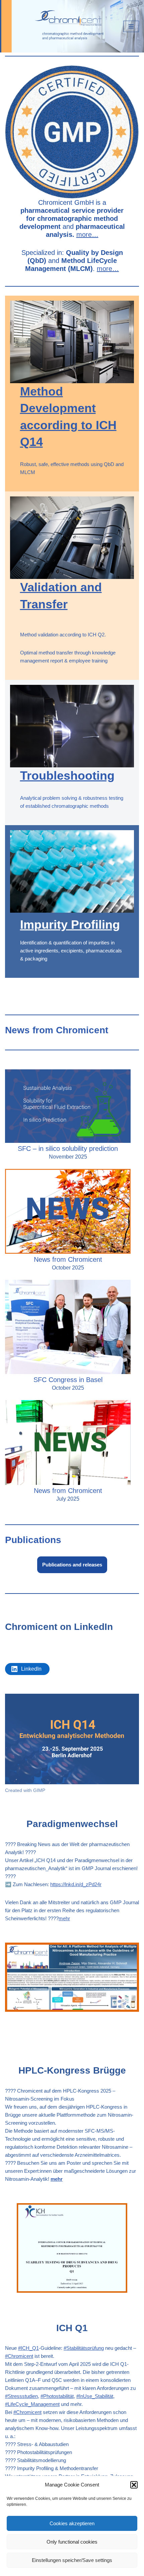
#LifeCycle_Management (32, 2404)
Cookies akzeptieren (72, 2523)
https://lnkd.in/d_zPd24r (76, 1884)
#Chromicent (19, 2356)
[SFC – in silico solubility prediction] (68, 1107)
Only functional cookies (72, 2542)
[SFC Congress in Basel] (68, 1328)
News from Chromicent (68, 1259)
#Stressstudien (21, 2396)
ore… (111, 269)
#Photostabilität (57, 2396)
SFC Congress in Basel (68, 1380)
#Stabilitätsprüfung (84, 2348)
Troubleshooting (67, 776)
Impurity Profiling (70, 925)
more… (87, 235)
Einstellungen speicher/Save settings (72, 2560)
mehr (64, 1918)
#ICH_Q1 (28, 2348)
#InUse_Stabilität (95, 2396)
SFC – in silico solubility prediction (68, 1149)
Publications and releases (72, 1565)
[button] (134, 2485)
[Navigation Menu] (131, 26)
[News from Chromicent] (68, 1212)
